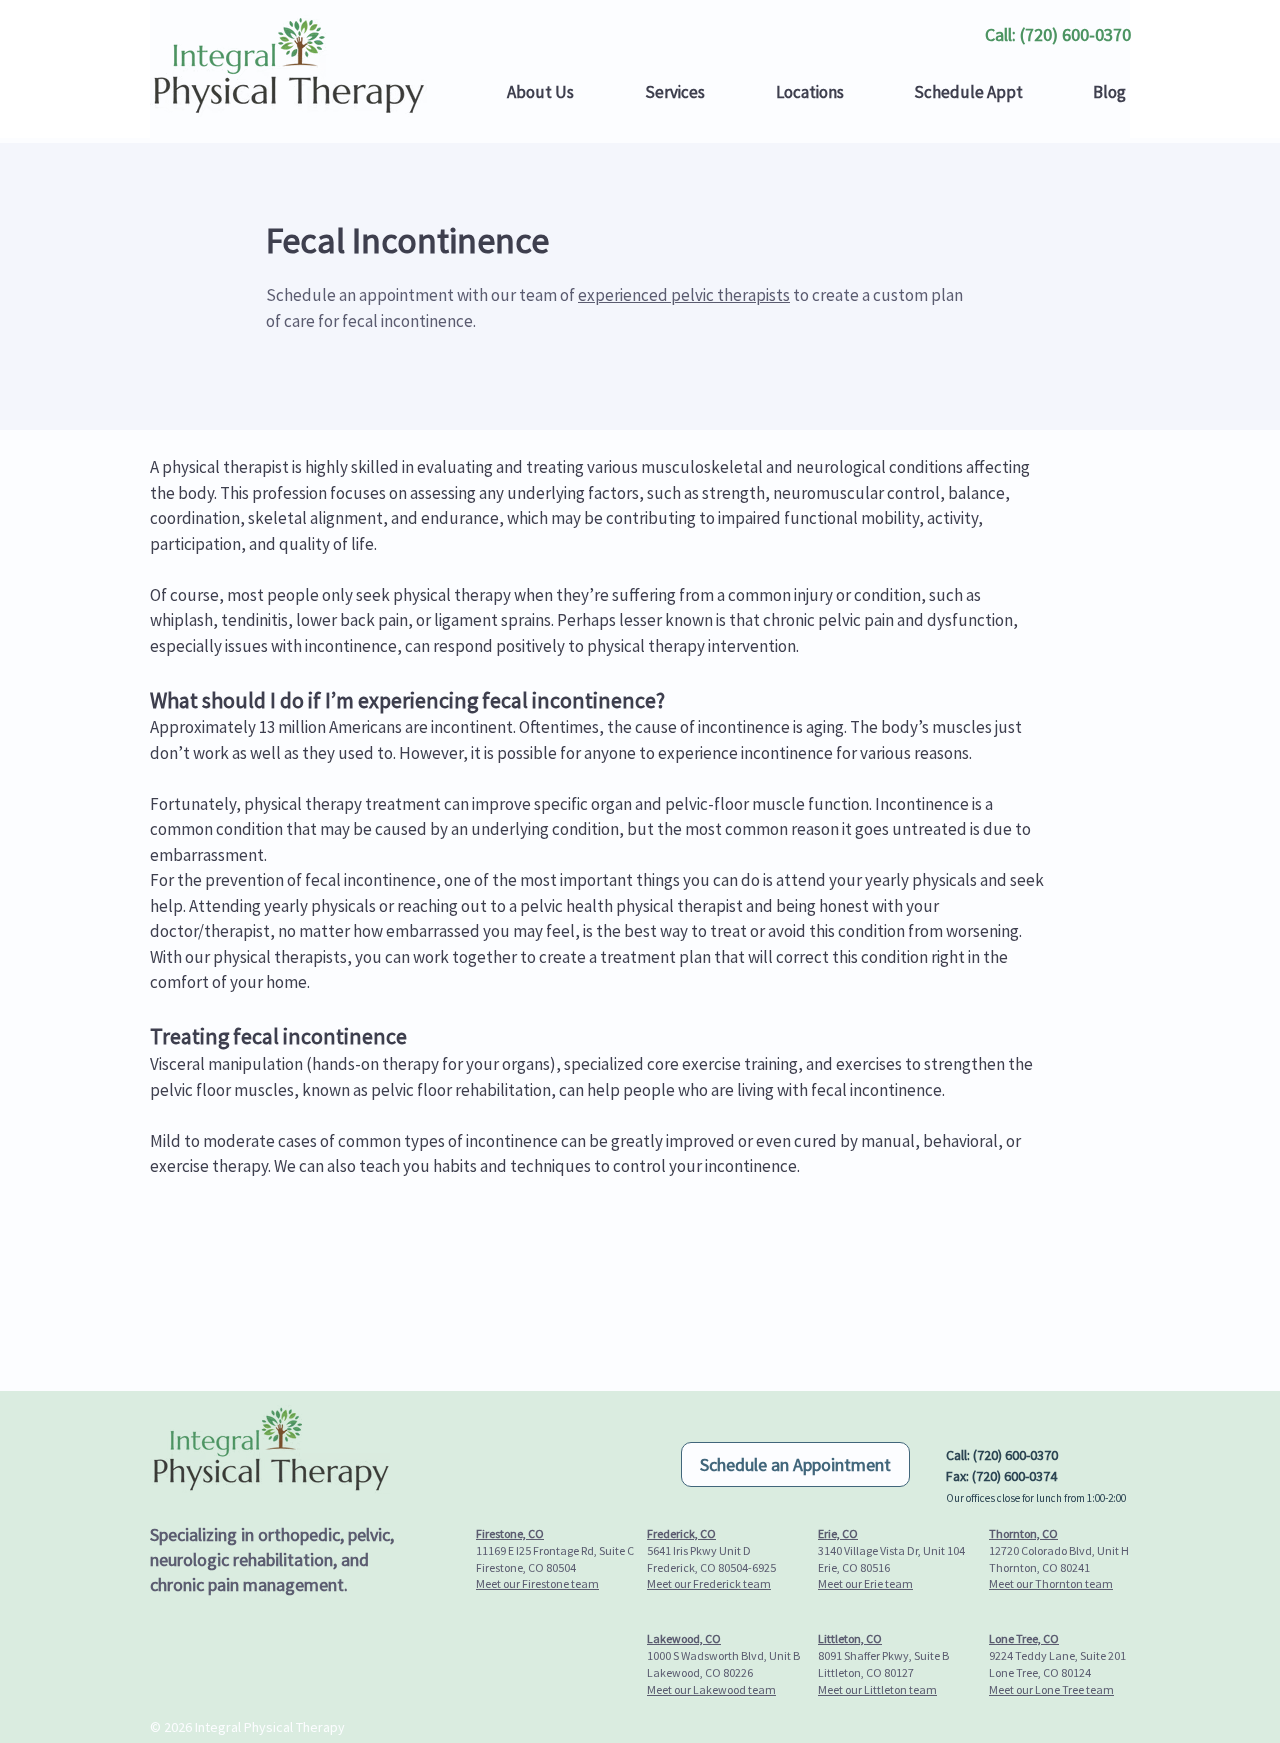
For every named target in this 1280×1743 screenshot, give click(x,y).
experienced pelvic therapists (684, 295)
